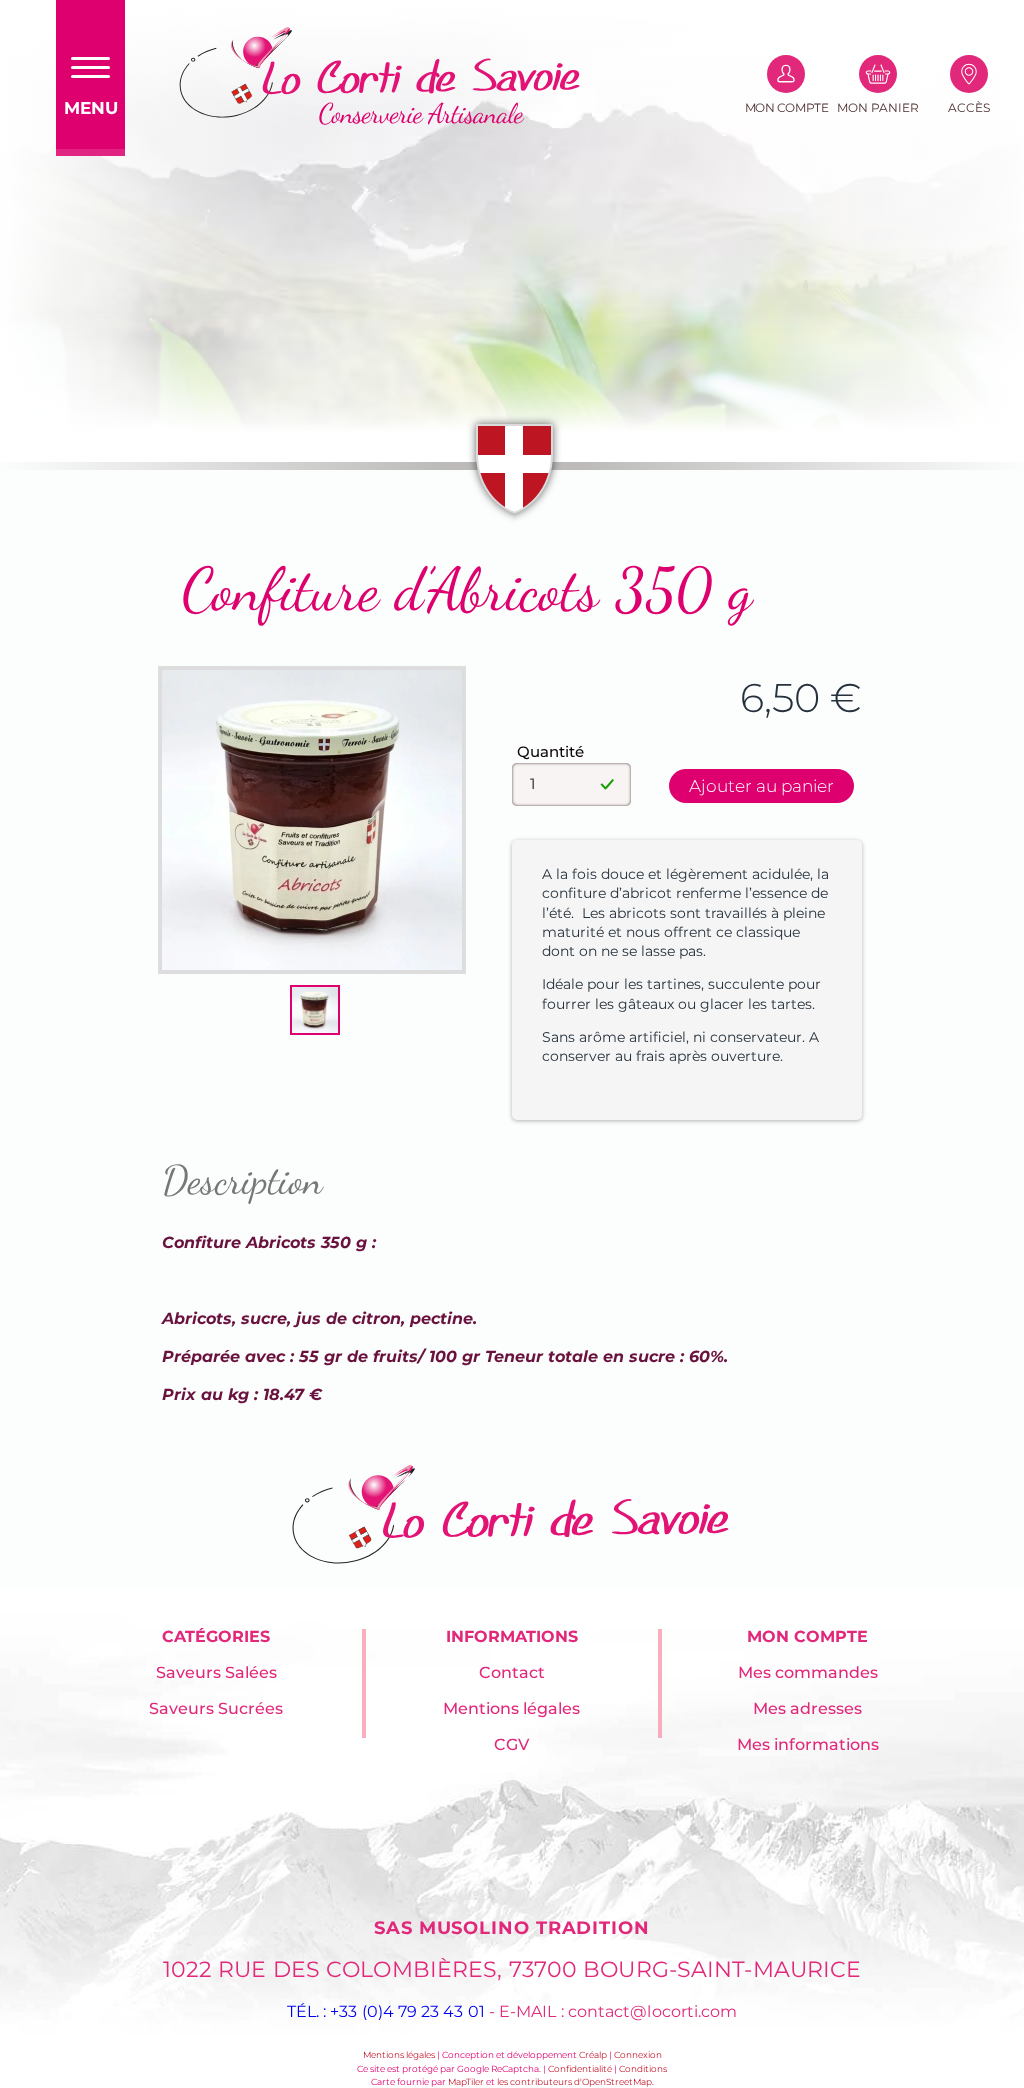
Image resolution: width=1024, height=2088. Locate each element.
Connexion (638, 2054)
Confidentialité (580, 2068)
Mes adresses (807, 1708)
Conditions (643, 2068)
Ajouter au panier (761, 786)
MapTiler (466, 2081)
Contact (512, 1672)
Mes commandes (808, 1672)
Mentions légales (511, 1708)
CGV (511, 1744)
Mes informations (808, 1744)
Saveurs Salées (216, 1672)
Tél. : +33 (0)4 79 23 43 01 (386, 2011)
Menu (91, 108)
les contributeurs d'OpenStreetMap (574, 2081)
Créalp (593, 2054)
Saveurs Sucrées (216, 1708)
